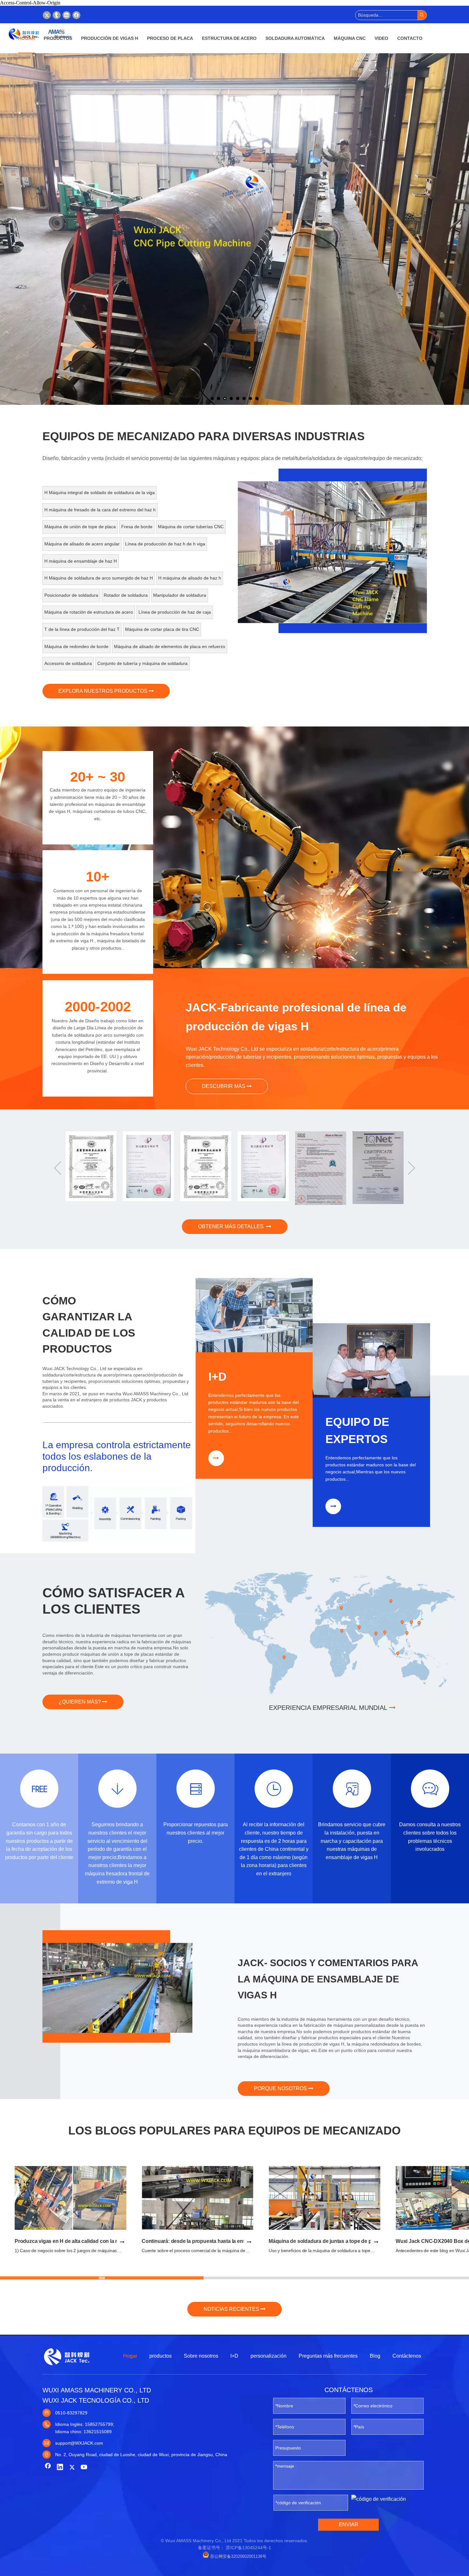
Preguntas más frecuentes (328, 2356)
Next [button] (411, 1168)
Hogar (130, 2356)
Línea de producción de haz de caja (175, 612)
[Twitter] (47, 15)
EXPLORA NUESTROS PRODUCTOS (104, 691)
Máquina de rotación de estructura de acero (89, 612)
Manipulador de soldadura (180, 595)
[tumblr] (57, 15)
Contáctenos (407, 2356)
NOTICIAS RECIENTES (232, 2309)
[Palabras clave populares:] (422, 15)
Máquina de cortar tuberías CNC (191, 527)
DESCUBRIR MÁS (224, 1086)
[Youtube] (84, 2468)
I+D (235, 2356)
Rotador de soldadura (126, 595)
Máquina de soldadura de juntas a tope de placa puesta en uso (342, 2241)
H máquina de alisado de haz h (190, 578)
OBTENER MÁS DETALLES (232, 1226)
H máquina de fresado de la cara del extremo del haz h (100, 510)
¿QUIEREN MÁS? (80, 1702)
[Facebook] (76, 15)
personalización (268, 2356)
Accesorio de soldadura (68, 663)
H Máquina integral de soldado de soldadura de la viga (100, 493)
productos (160, 2356)
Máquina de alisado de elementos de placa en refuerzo (170, 646)
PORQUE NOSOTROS (281, 2088)
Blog (375, 2356)
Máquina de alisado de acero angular (82, 544)
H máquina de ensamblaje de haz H (81, 561)
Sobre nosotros (201, 2356)
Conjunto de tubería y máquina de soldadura (142, 663)
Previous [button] (58, 1168)
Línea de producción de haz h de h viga (165, 544)
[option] (364, 552)
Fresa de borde (137, 527)
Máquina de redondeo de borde (76, 646)
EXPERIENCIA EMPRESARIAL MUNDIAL (329, 1708)
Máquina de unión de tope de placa (80, 527)
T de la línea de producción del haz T (82, 629)
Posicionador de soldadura (71, 595)
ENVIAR (349, 2525)
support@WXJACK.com (79, 2443)
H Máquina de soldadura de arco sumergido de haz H (99, 578)
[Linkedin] (67, 15)
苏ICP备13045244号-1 (249, 2548)
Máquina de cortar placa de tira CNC (162, 629)
